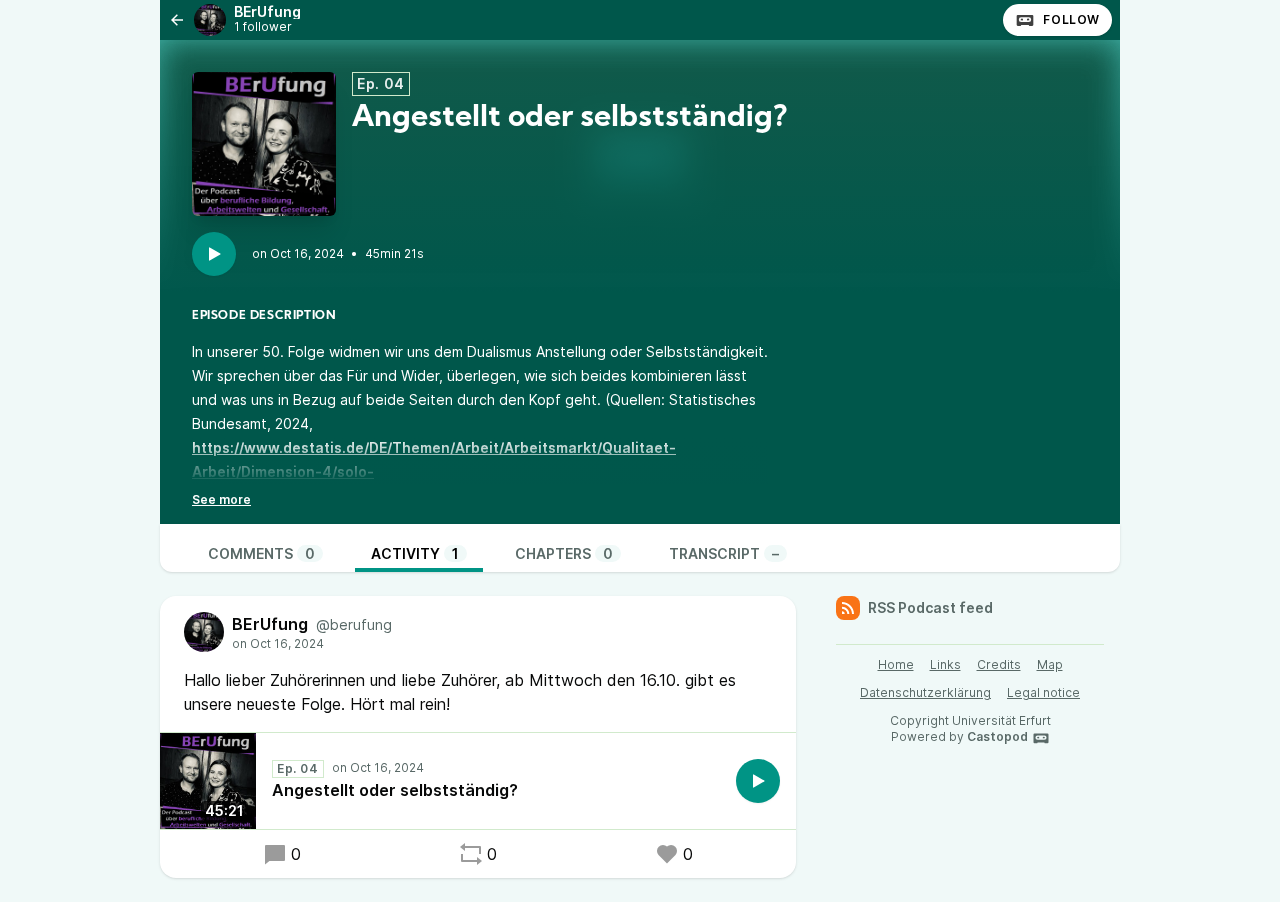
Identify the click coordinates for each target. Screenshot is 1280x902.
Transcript (724, 553)
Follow (1071, 19)
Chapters (564, 553)
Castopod (997, 736)
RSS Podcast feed (930, 607)
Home (896, 664)
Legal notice (1043, 692)
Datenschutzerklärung (925, 692)
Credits (999, 664)
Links (945, 664)
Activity (415, 553)
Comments (261, 553)
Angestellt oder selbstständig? (395, 790)
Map (1050, 664)
